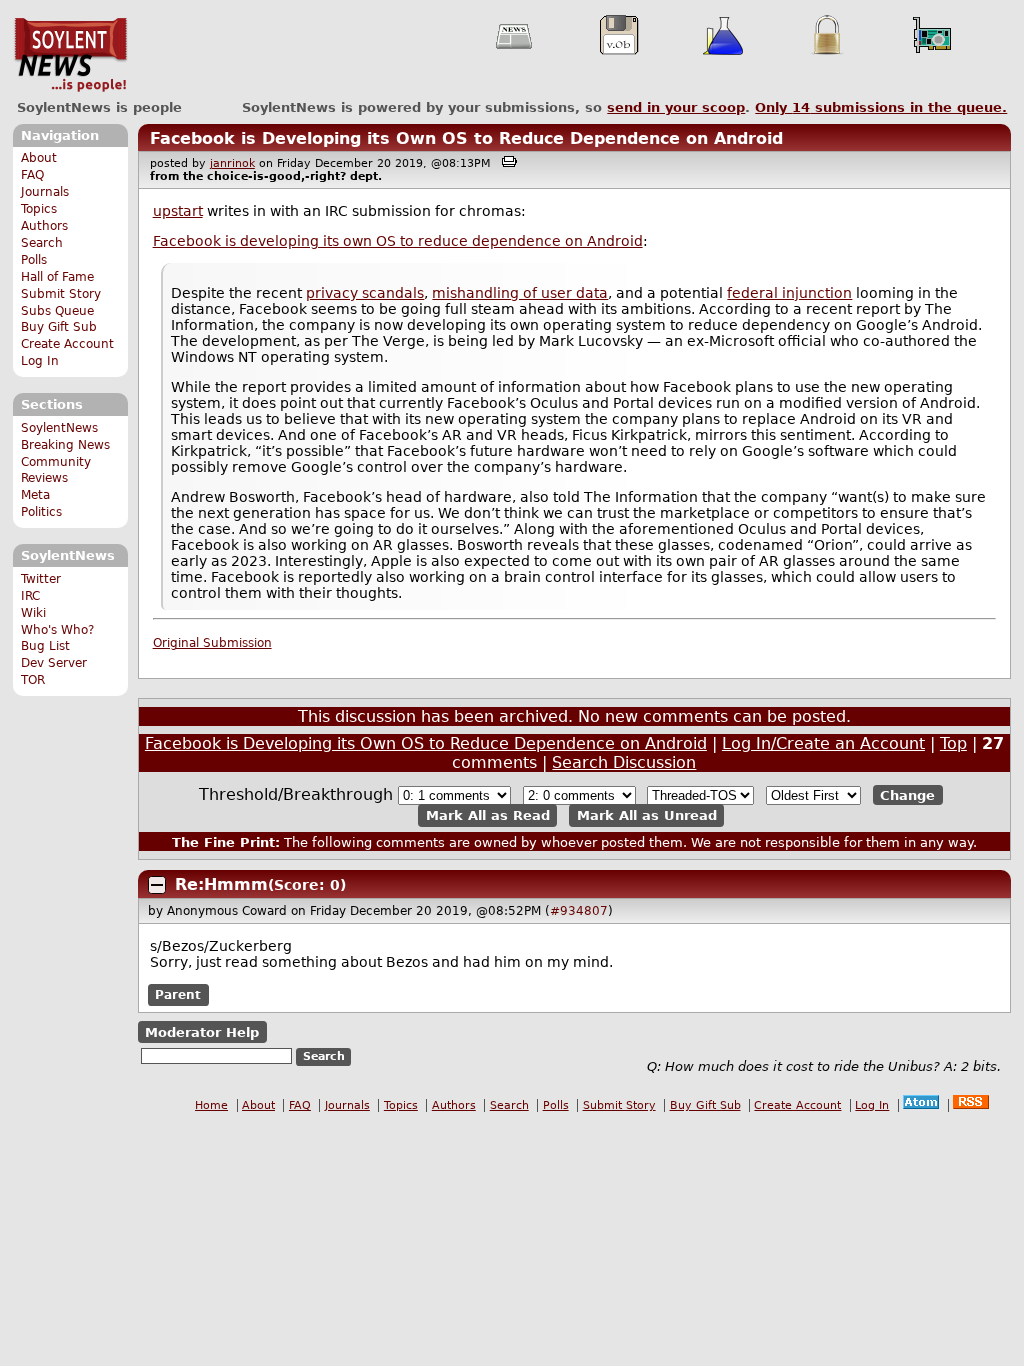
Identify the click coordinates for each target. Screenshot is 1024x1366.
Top (953, 743)
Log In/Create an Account (823, 743)
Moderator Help (202, 1032)
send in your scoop (676, 107)
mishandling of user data (520, 293)
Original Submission (212, 643)
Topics (39, 209)
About (39, 158)
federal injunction (789, 293)
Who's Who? (57, 630)
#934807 (579, 911)
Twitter (41, 579)
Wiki (33, 613)
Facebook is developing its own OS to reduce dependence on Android (398, 241)
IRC (30, 596)
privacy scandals (365, 293)
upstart (178, 211)
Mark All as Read (488, 815)
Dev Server (54, 663)
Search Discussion (624, 762)
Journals (45, 192)
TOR (33, 680)
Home (211, 1105)
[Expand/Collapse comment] (157, 885)
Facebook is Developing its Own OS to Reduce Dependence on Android (466, 138)
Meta (35, 495)
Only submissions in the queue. (881, 107)
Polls (34, 260)
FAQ (32, 175)
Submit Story (61, 294)
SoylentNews (70, 55)
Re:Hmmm (221, 884)
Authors (44, 226)
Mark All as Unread (647, 815)
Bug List (45, 646)
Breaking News (65, 445)
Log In (40, 361)
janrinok (232, 163)
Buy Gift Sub (59, 327)
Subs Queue (57, 311)
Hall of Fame (57, 277)
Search (42, 243)
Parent (178, 995)
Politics (41, 512)
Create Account (67, 344)
